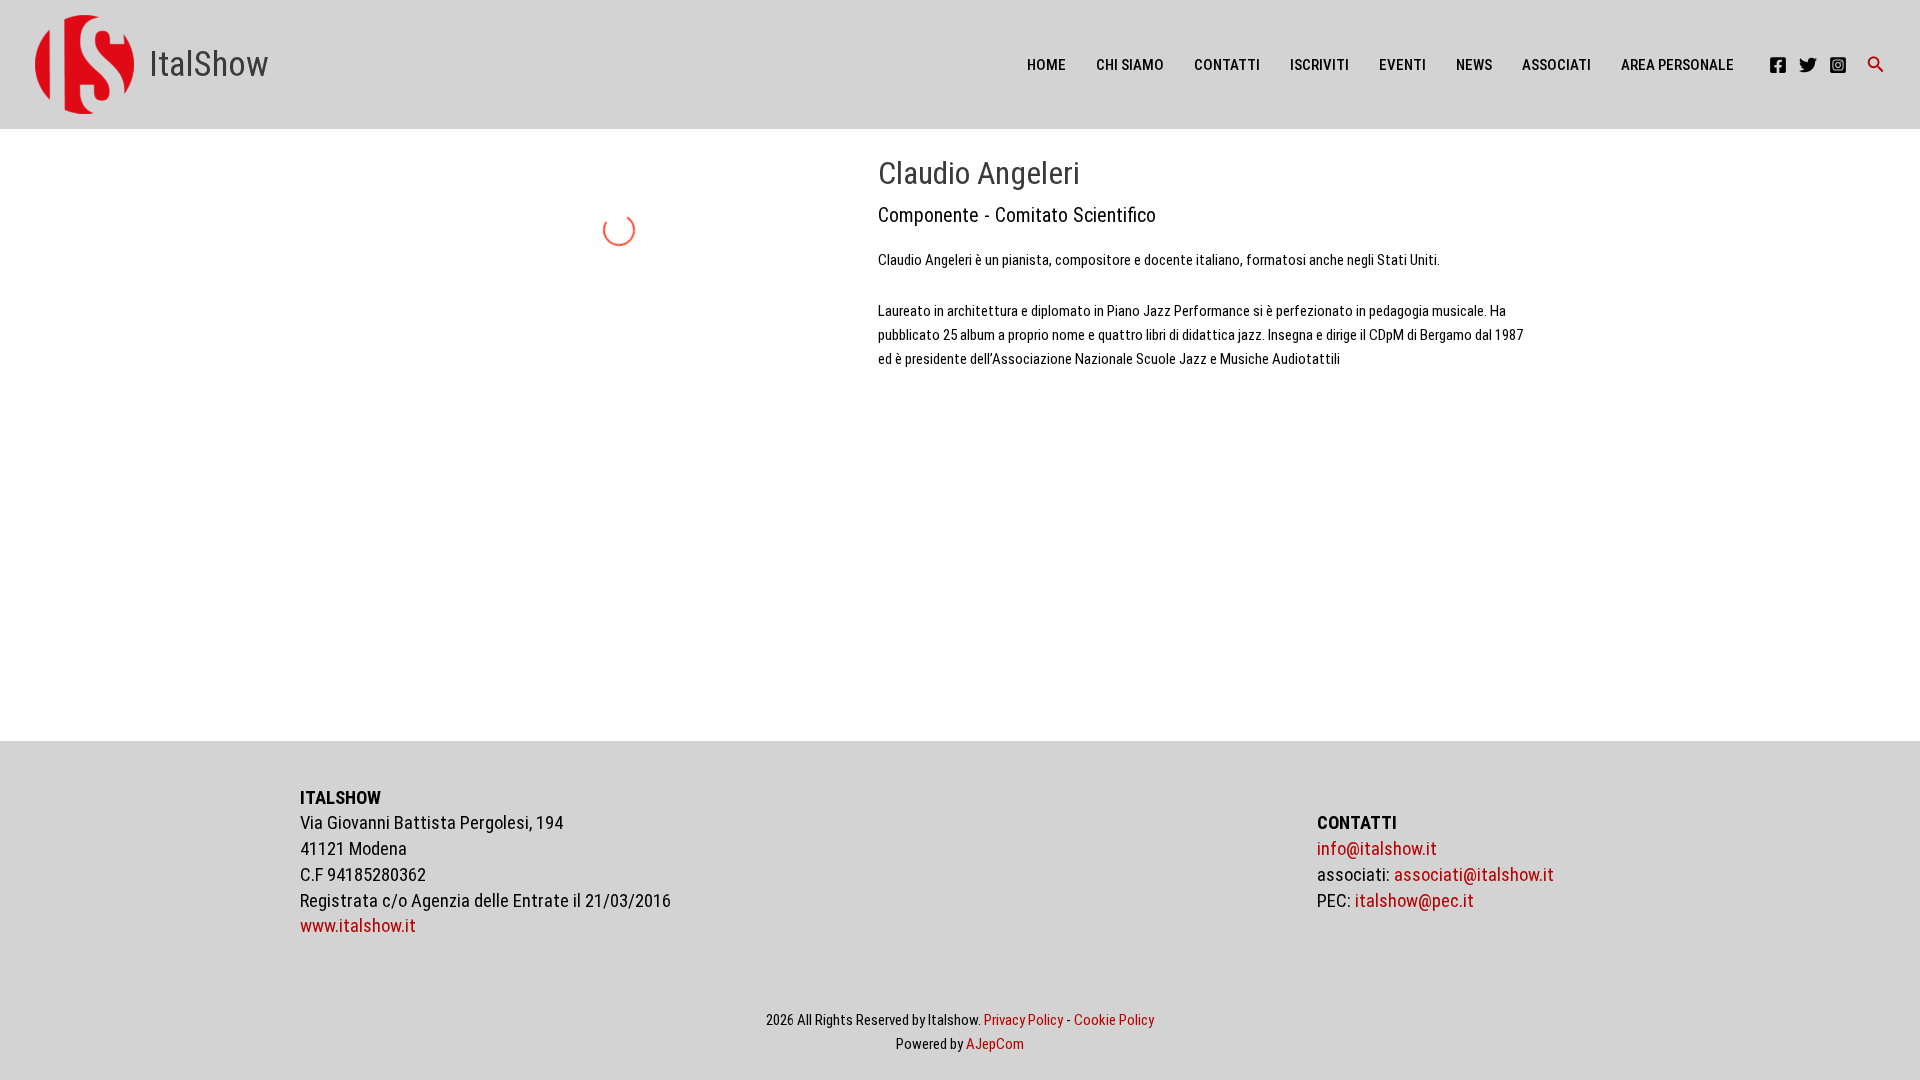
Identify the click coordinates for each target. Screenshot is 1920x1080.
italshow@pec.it (1414, 901)
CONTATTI (1227, 65)
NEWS (1474, 65)
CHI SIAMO (1130, 65)
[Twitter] (1808, 65)
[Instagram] (1838, 65)
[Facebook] (1778, 65)
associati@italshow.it (1474, 875)
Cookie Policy (1114, 1020)
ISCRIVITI (1319, 65)
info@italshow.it (1377, 849)
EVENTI (1402, 65)
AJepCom (995, 1044)
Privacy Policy (1023, 1020)
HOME (1046, 65)
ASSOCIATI (1556, 65)
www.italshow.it (358, 926)
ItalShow (209, 64)
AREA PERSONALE (1677, 65)
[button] (1876, 64)
